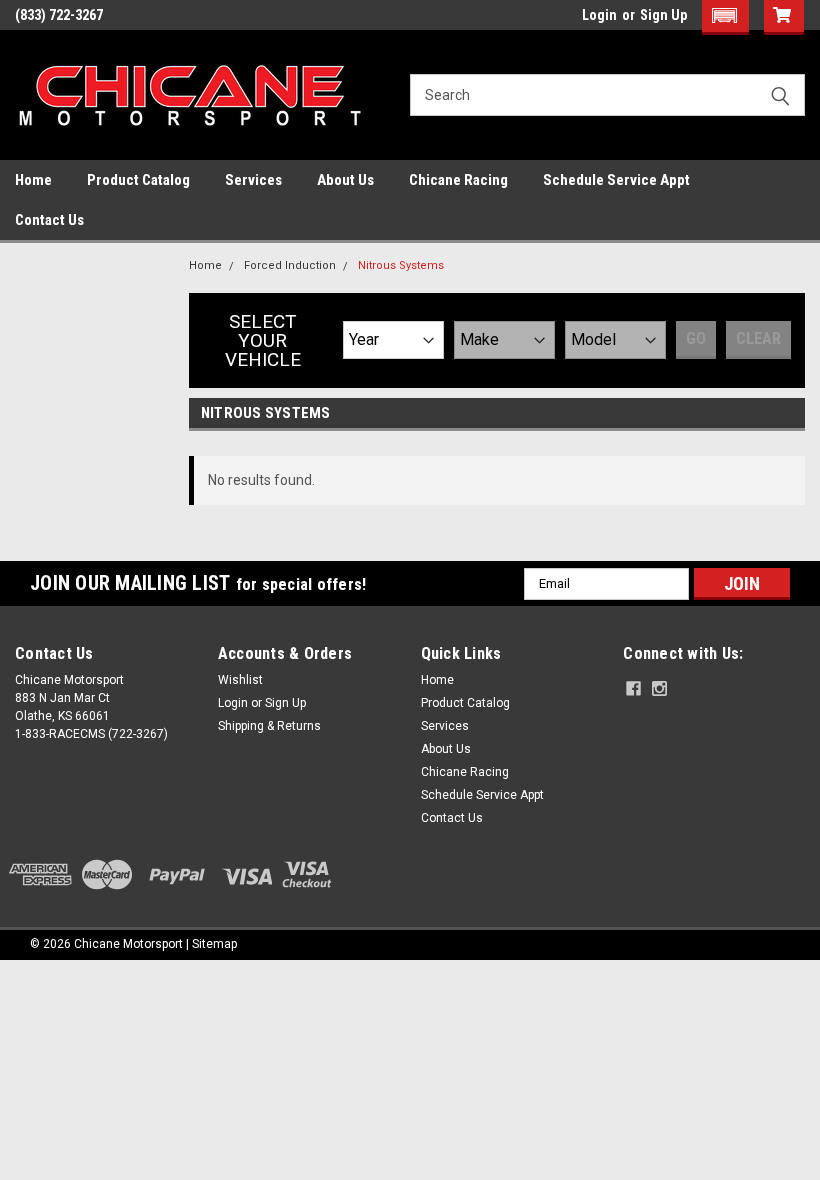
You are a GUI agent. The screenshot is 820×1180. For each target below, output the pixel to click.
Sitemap (214, 944)
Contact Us (49, 220)
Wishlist (240, 680)
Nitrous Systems (401, 265)
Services (253, 180)
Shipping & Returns (269, 726)
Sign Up (663, 15)
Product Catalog (138, 180)
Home (33, 180)
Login (599, 15)
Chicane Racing (458, 180)
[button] (725, 17)
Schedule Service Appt (616, 180)
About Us (345, 180)
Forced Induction (290, 265)
